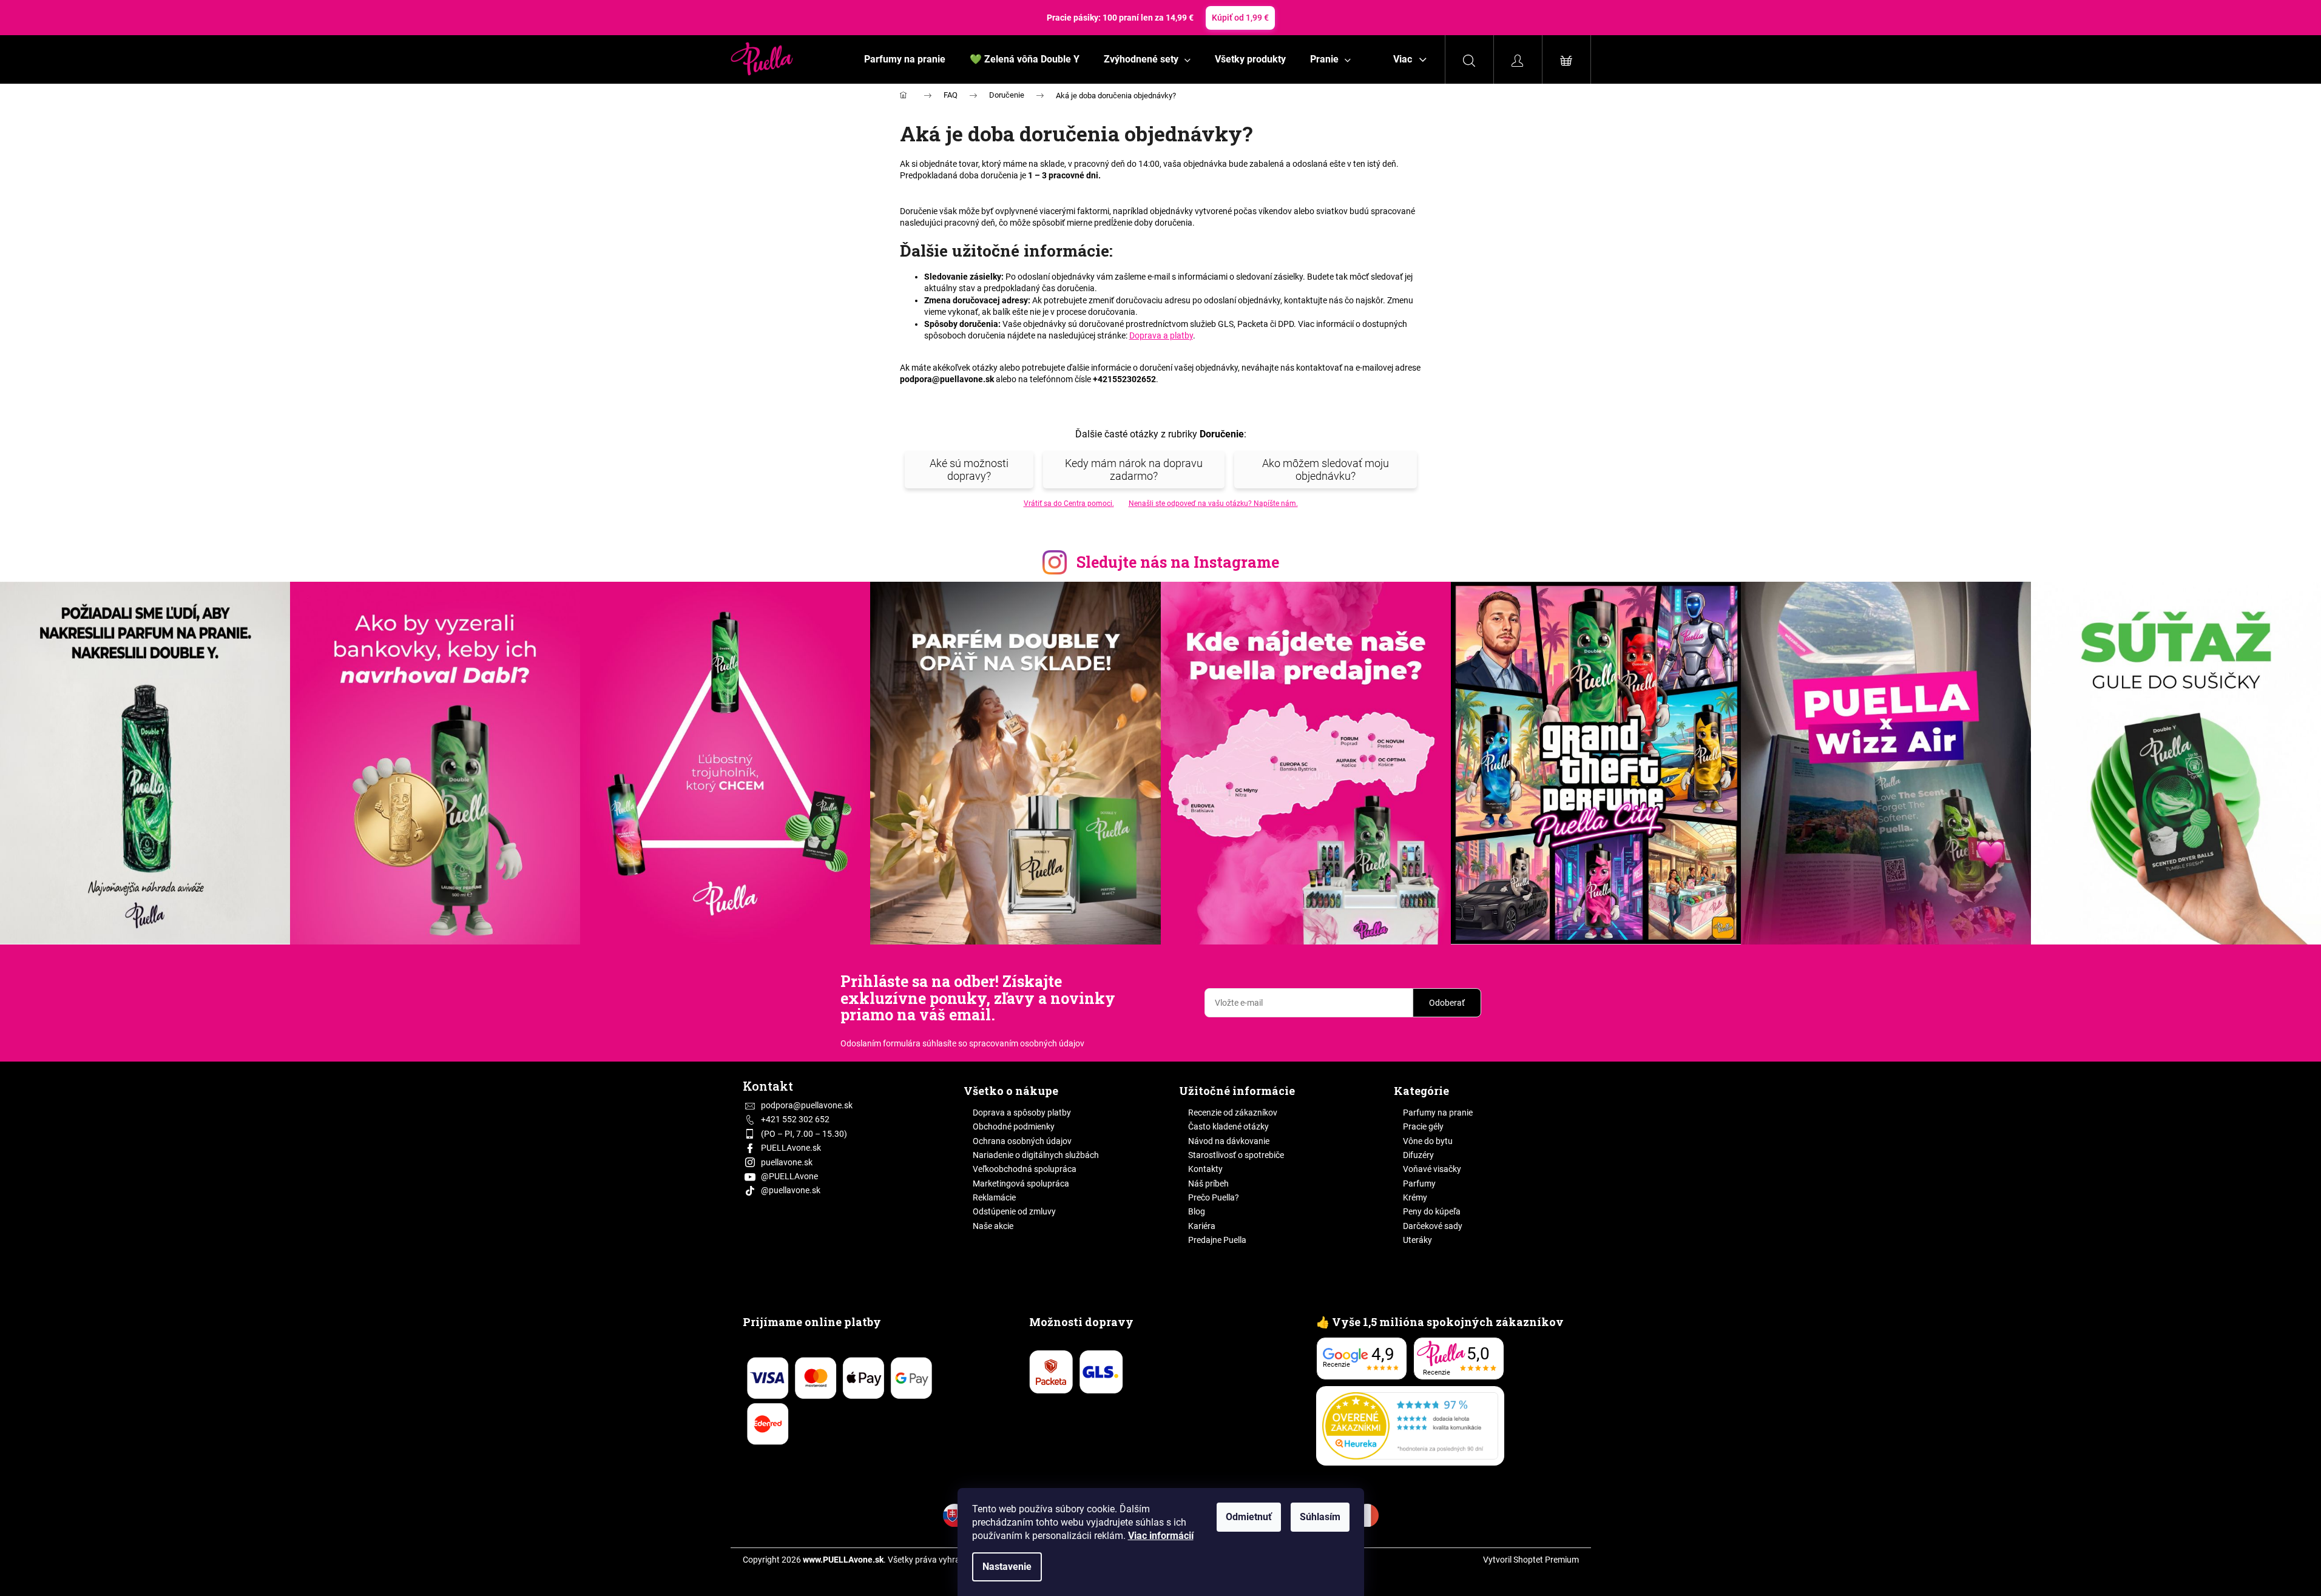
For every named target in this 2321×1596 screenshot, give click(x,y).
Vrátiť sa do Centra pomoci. (1069, 503)
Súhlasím (1320, 1517)
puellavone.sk (787, 1162)
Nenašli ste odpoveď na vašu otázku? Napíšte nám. (1213, 503)
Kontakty (1205, 1169)
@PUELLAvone (789, 1176)
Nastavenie (1007, 1567)
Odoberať (1447, 1003)
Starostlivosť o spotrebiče (1236, 1155)
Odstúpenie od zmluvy (1014, 1211)
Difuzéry (1418, 1155)
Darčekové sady (1433, 1226)
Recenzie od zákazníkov (1233, 1113)
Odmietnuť (1249, 1517)
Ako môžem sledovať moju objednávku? (1326, 470)
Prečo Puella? (1214, 1197)
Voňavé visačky (1432, 1169)
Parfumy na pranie (1438, 1113)
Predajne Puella (1217, 1240)
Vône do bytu (1428, 1141)
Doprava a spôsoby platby (1022, 1113)
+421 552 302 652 (795, 1119)
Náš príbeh (1208, 1184)
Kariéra (1202, 1226)
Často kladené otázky (1228, 1126)
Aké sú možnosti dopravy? (969, 470)
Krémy (1415, 1197)
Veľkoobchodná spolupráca (1025, 1169)
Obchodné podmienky (1014, 1126)
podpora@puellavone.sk (807, 1105)
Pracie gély (1423, 1126)
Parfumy (1419, 1184)
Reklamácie (994, 1197)
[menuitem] (905, 59)
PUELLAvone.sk (791, 1148)
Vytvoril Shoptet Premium (1531, 1560)
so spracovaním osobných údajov (1021, 1043)
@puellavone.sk (791, 1190)
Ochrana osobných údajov (1022, 1141)
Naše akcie (993, 1226)
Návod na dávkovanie (1229, 1141)
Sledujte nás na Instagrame (1178, 562)
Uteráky (1417, 1240)
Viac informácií (1161, 1536)
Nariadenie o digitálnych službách (1036, 1155)
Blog (1197, 1211)
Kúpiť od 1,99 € (1240, 18)
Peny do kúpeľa (1432, 1211)
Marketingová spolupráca (1021, 1184)
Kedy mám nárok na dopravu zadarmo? (1134, 470)
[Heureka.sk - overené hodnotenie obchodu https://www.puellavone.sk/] (1410, 1426)
